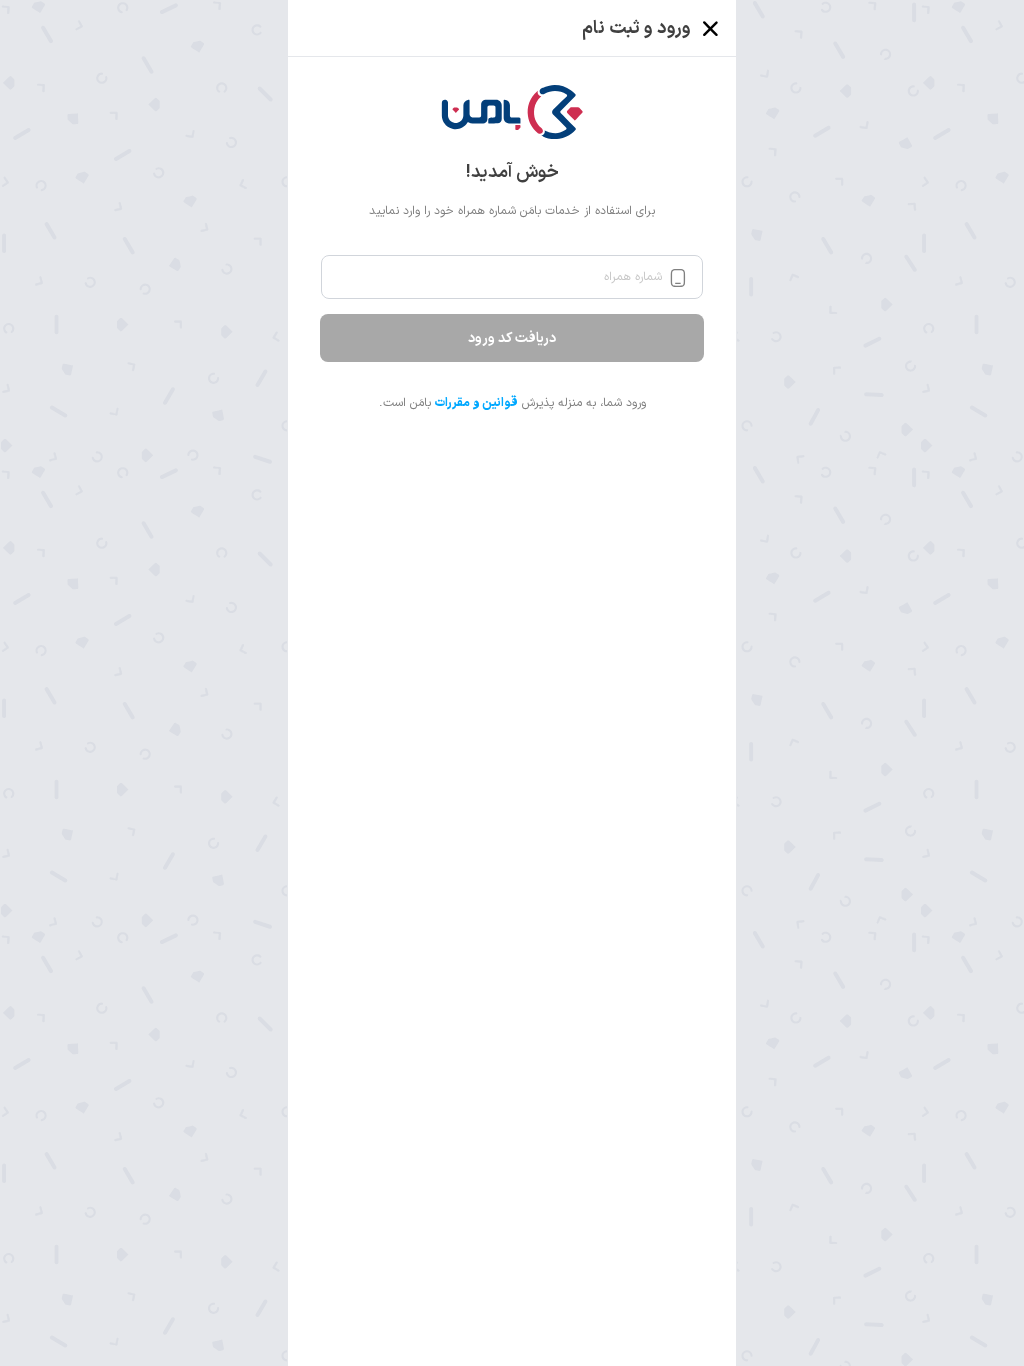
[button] (512, 112)
